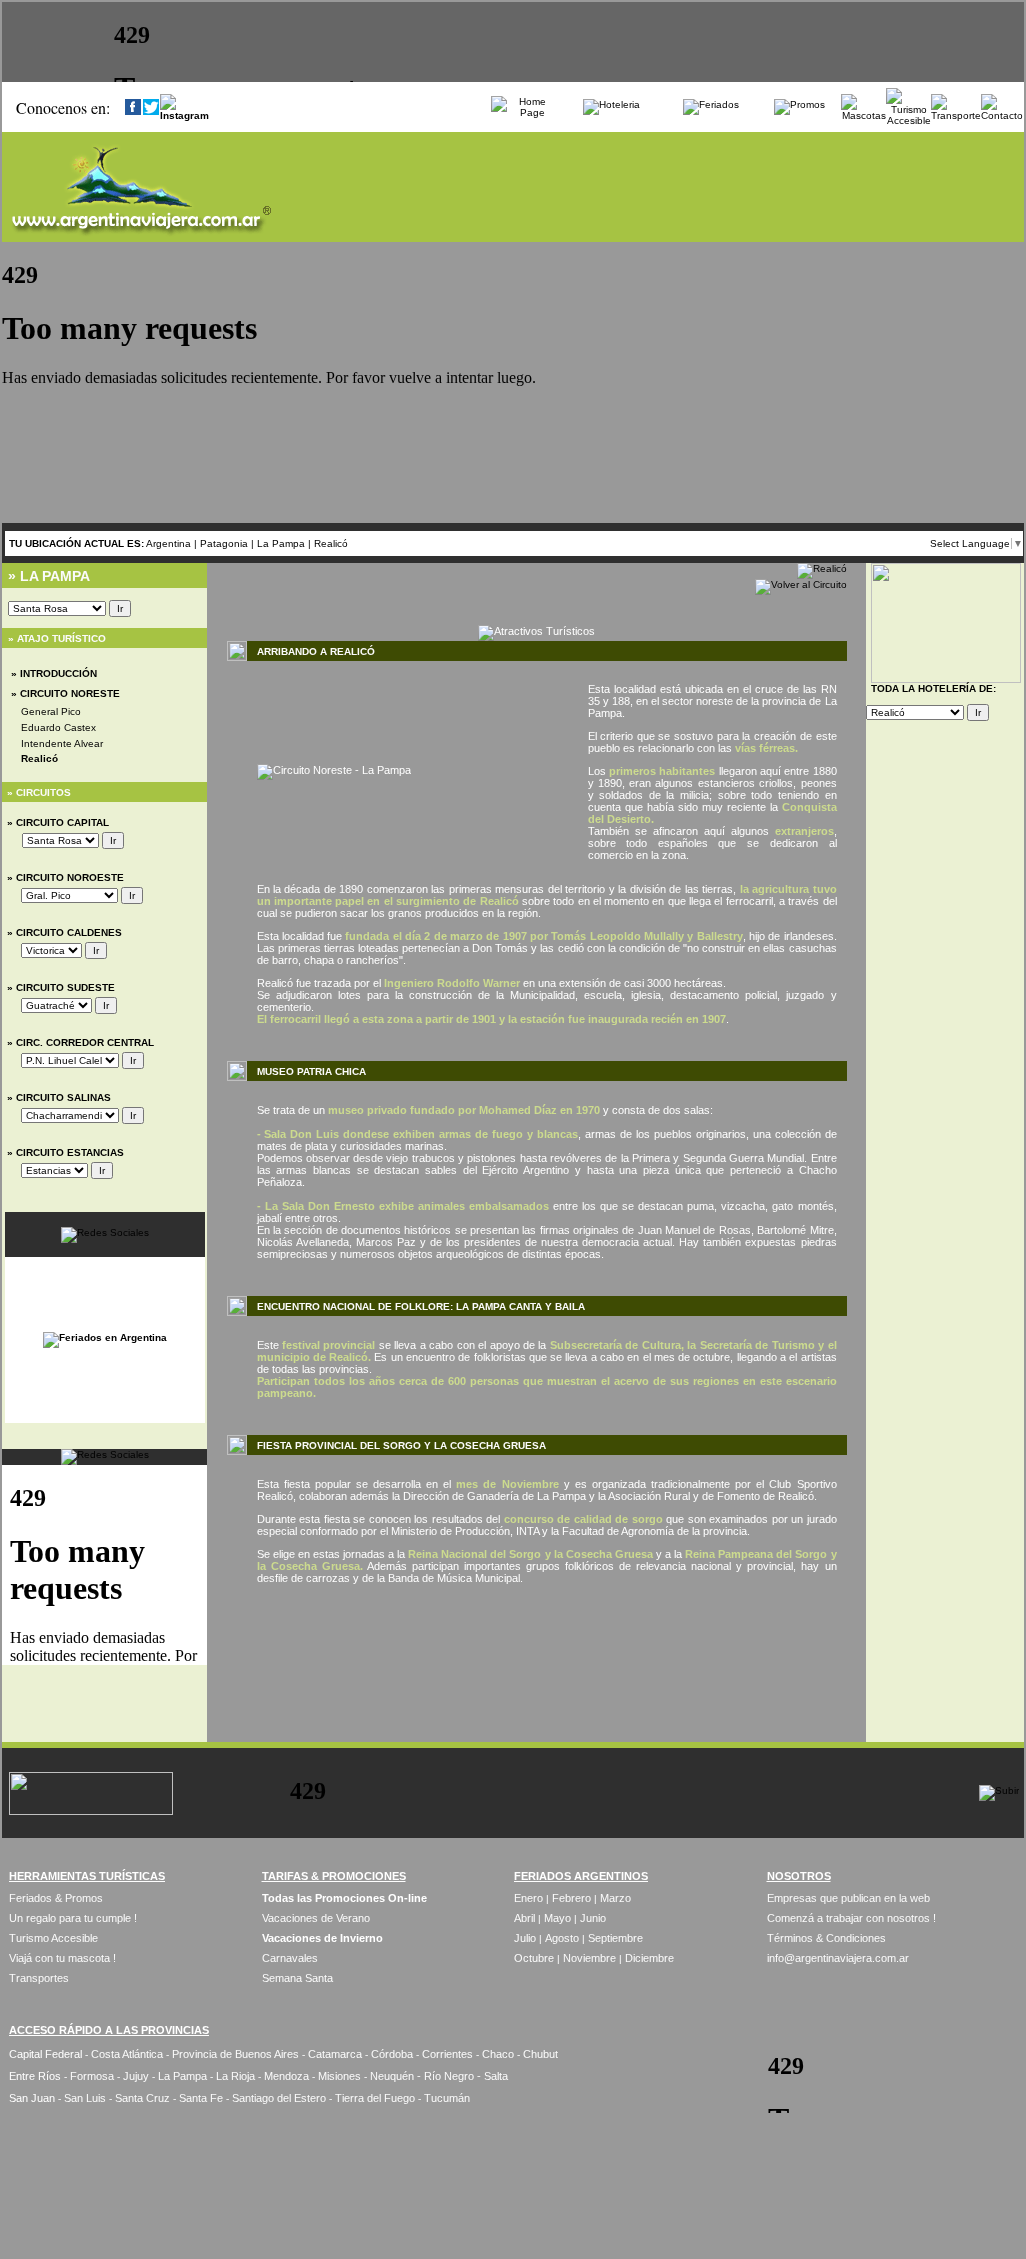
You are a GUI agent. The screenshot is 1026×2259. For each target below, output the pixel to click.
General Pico (51, 711)
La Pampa (282, 543)
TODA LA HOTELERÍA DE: (933, 688)
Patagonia (225, 543)
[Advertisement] (537, 1650)
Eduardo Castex (58, 727)
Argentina (168, 543)
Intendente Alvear (62, 743)
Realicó (331, 543)
